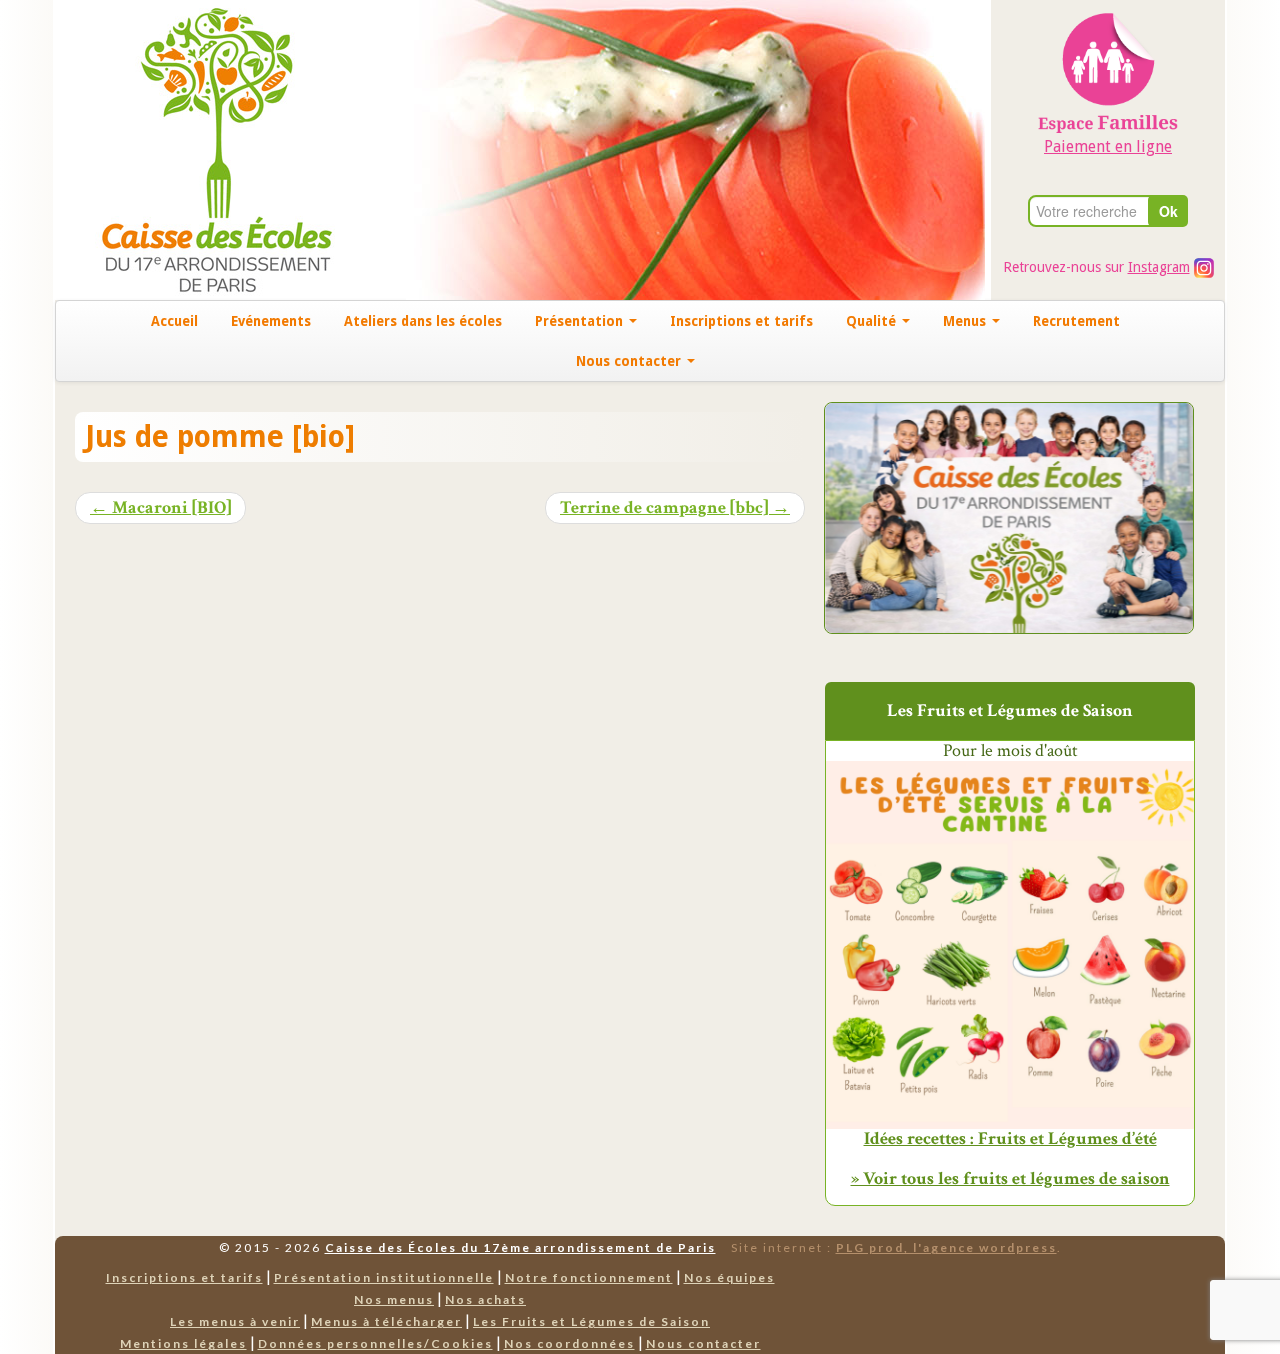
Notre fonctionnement (589, 1277)
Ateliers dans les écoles (423, 321)
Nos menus (394, 1299)
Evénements (271, 321)
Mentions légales (183, 1343)
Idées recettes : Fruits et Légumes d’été (1010, 1139)
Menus (966, 321)
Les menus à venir (235, 1321)
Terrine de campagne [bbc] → (675, 508)
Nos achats (485, 1299)
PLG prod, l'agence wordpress (946, 1247)
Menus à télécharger (386, 1321)
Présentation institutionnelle (384, 1277)
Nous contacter (630, 361)
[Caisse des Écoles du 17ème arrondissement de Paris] (196, 148)
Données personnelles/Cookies (375, 1343)
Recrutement (1076, 321)
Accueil (174, 321)
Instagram (1159, 267)
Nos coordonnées (569, 1343)
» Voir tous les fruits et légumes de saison (1010, 1178)
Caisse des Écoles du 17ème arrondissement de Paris (520, 1247)
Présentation (581, 321)
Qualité (873, 321)
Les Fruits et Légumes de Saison (591, 1321)
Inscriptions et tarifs (741, 321)
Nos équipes (729, 1277)
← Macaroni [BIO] (160, 508)
